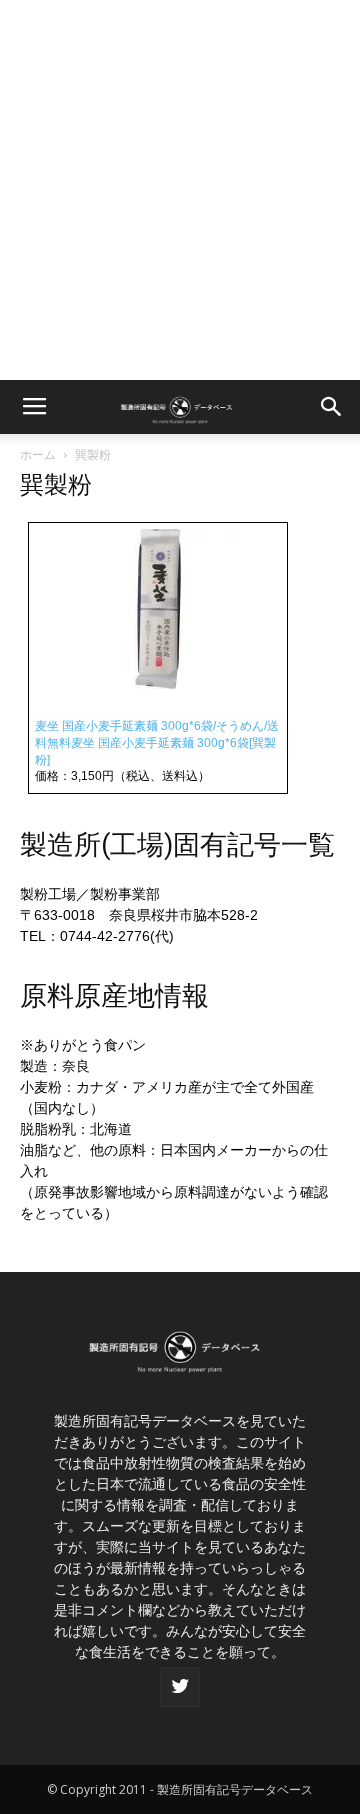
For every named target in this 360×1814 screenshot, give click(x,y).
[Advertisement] (180, 190)
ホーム (38, 454)
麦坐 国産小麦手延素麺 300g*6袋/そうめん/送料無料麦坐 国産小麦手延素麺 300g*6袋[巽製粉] (157, 743)
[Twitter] (180, 1687)
